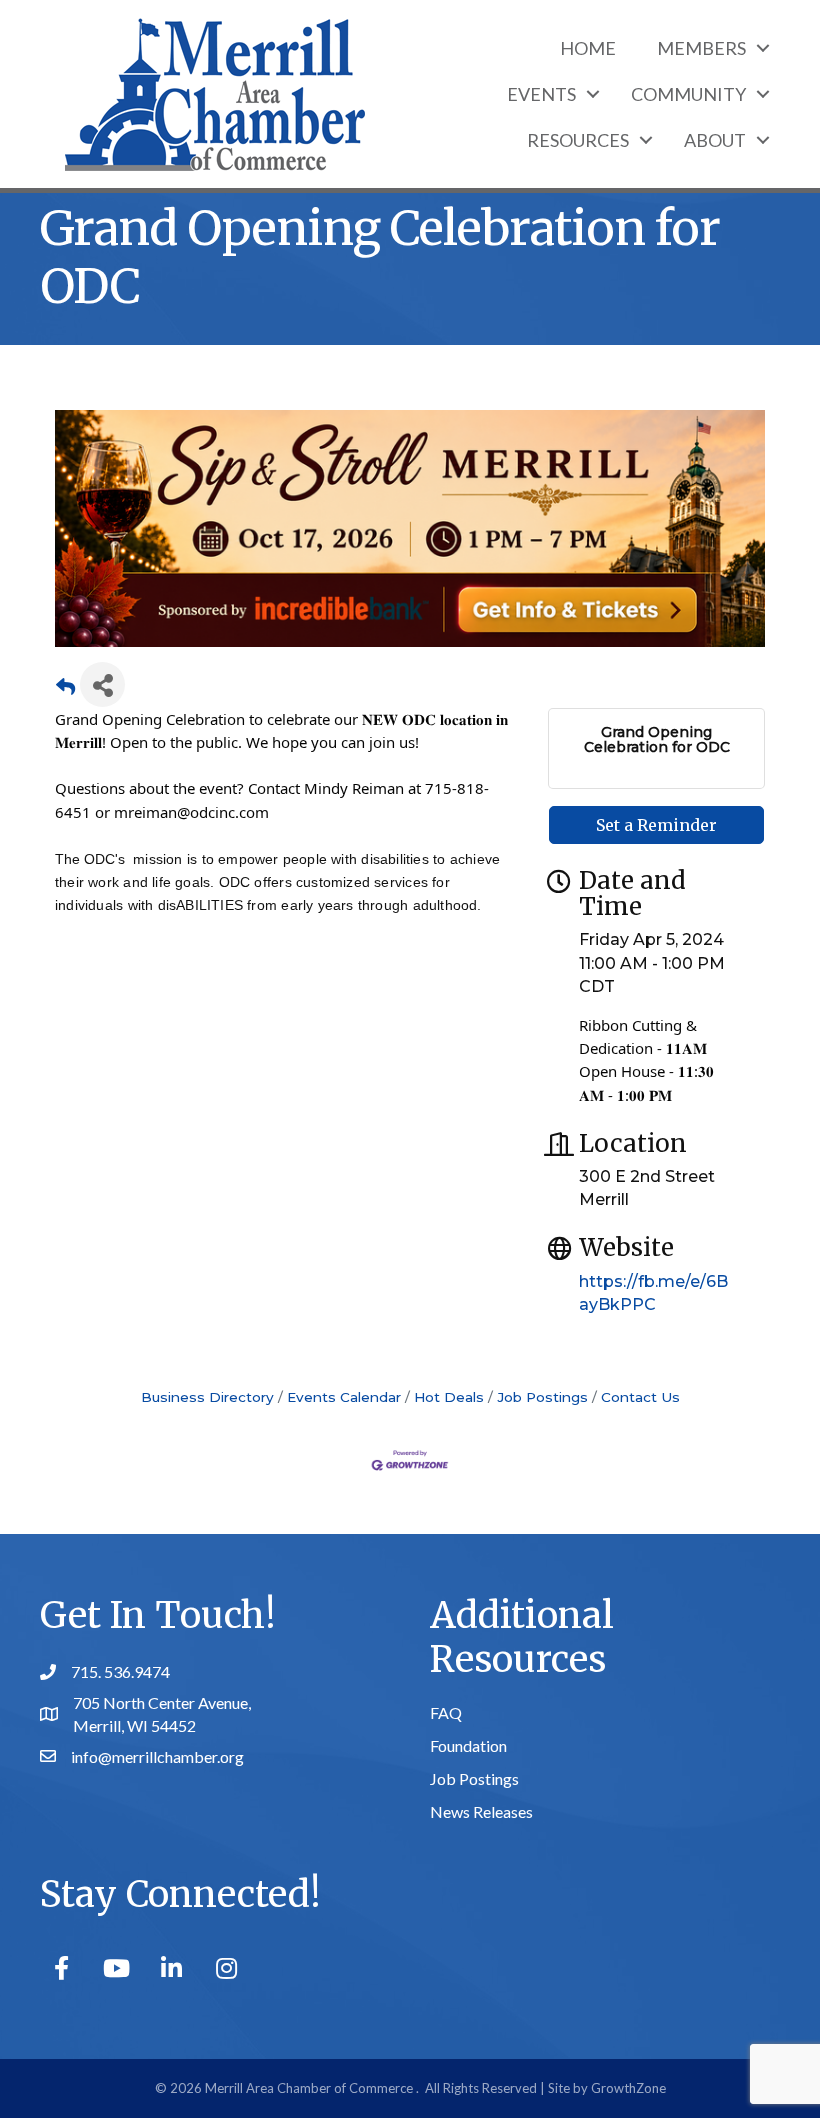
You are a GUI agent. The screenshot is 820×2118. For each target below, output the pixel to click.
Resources (578, 140)
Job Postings (542, 1397)
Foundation (468, 1745)
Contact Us (640, 1397)
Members (701, 48)
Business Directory (207, 1397)
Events (541, 94)
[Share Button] (102, 684)
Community (688, 94)
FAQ (446, 1712)
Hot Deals (449, 1397)
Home (588, 48)
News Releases (481, 1811)
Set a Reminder (656, 825)
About (715, 140)
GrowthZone (628, 2088)
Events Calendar (344, 1397)
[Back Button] (65, 690)
